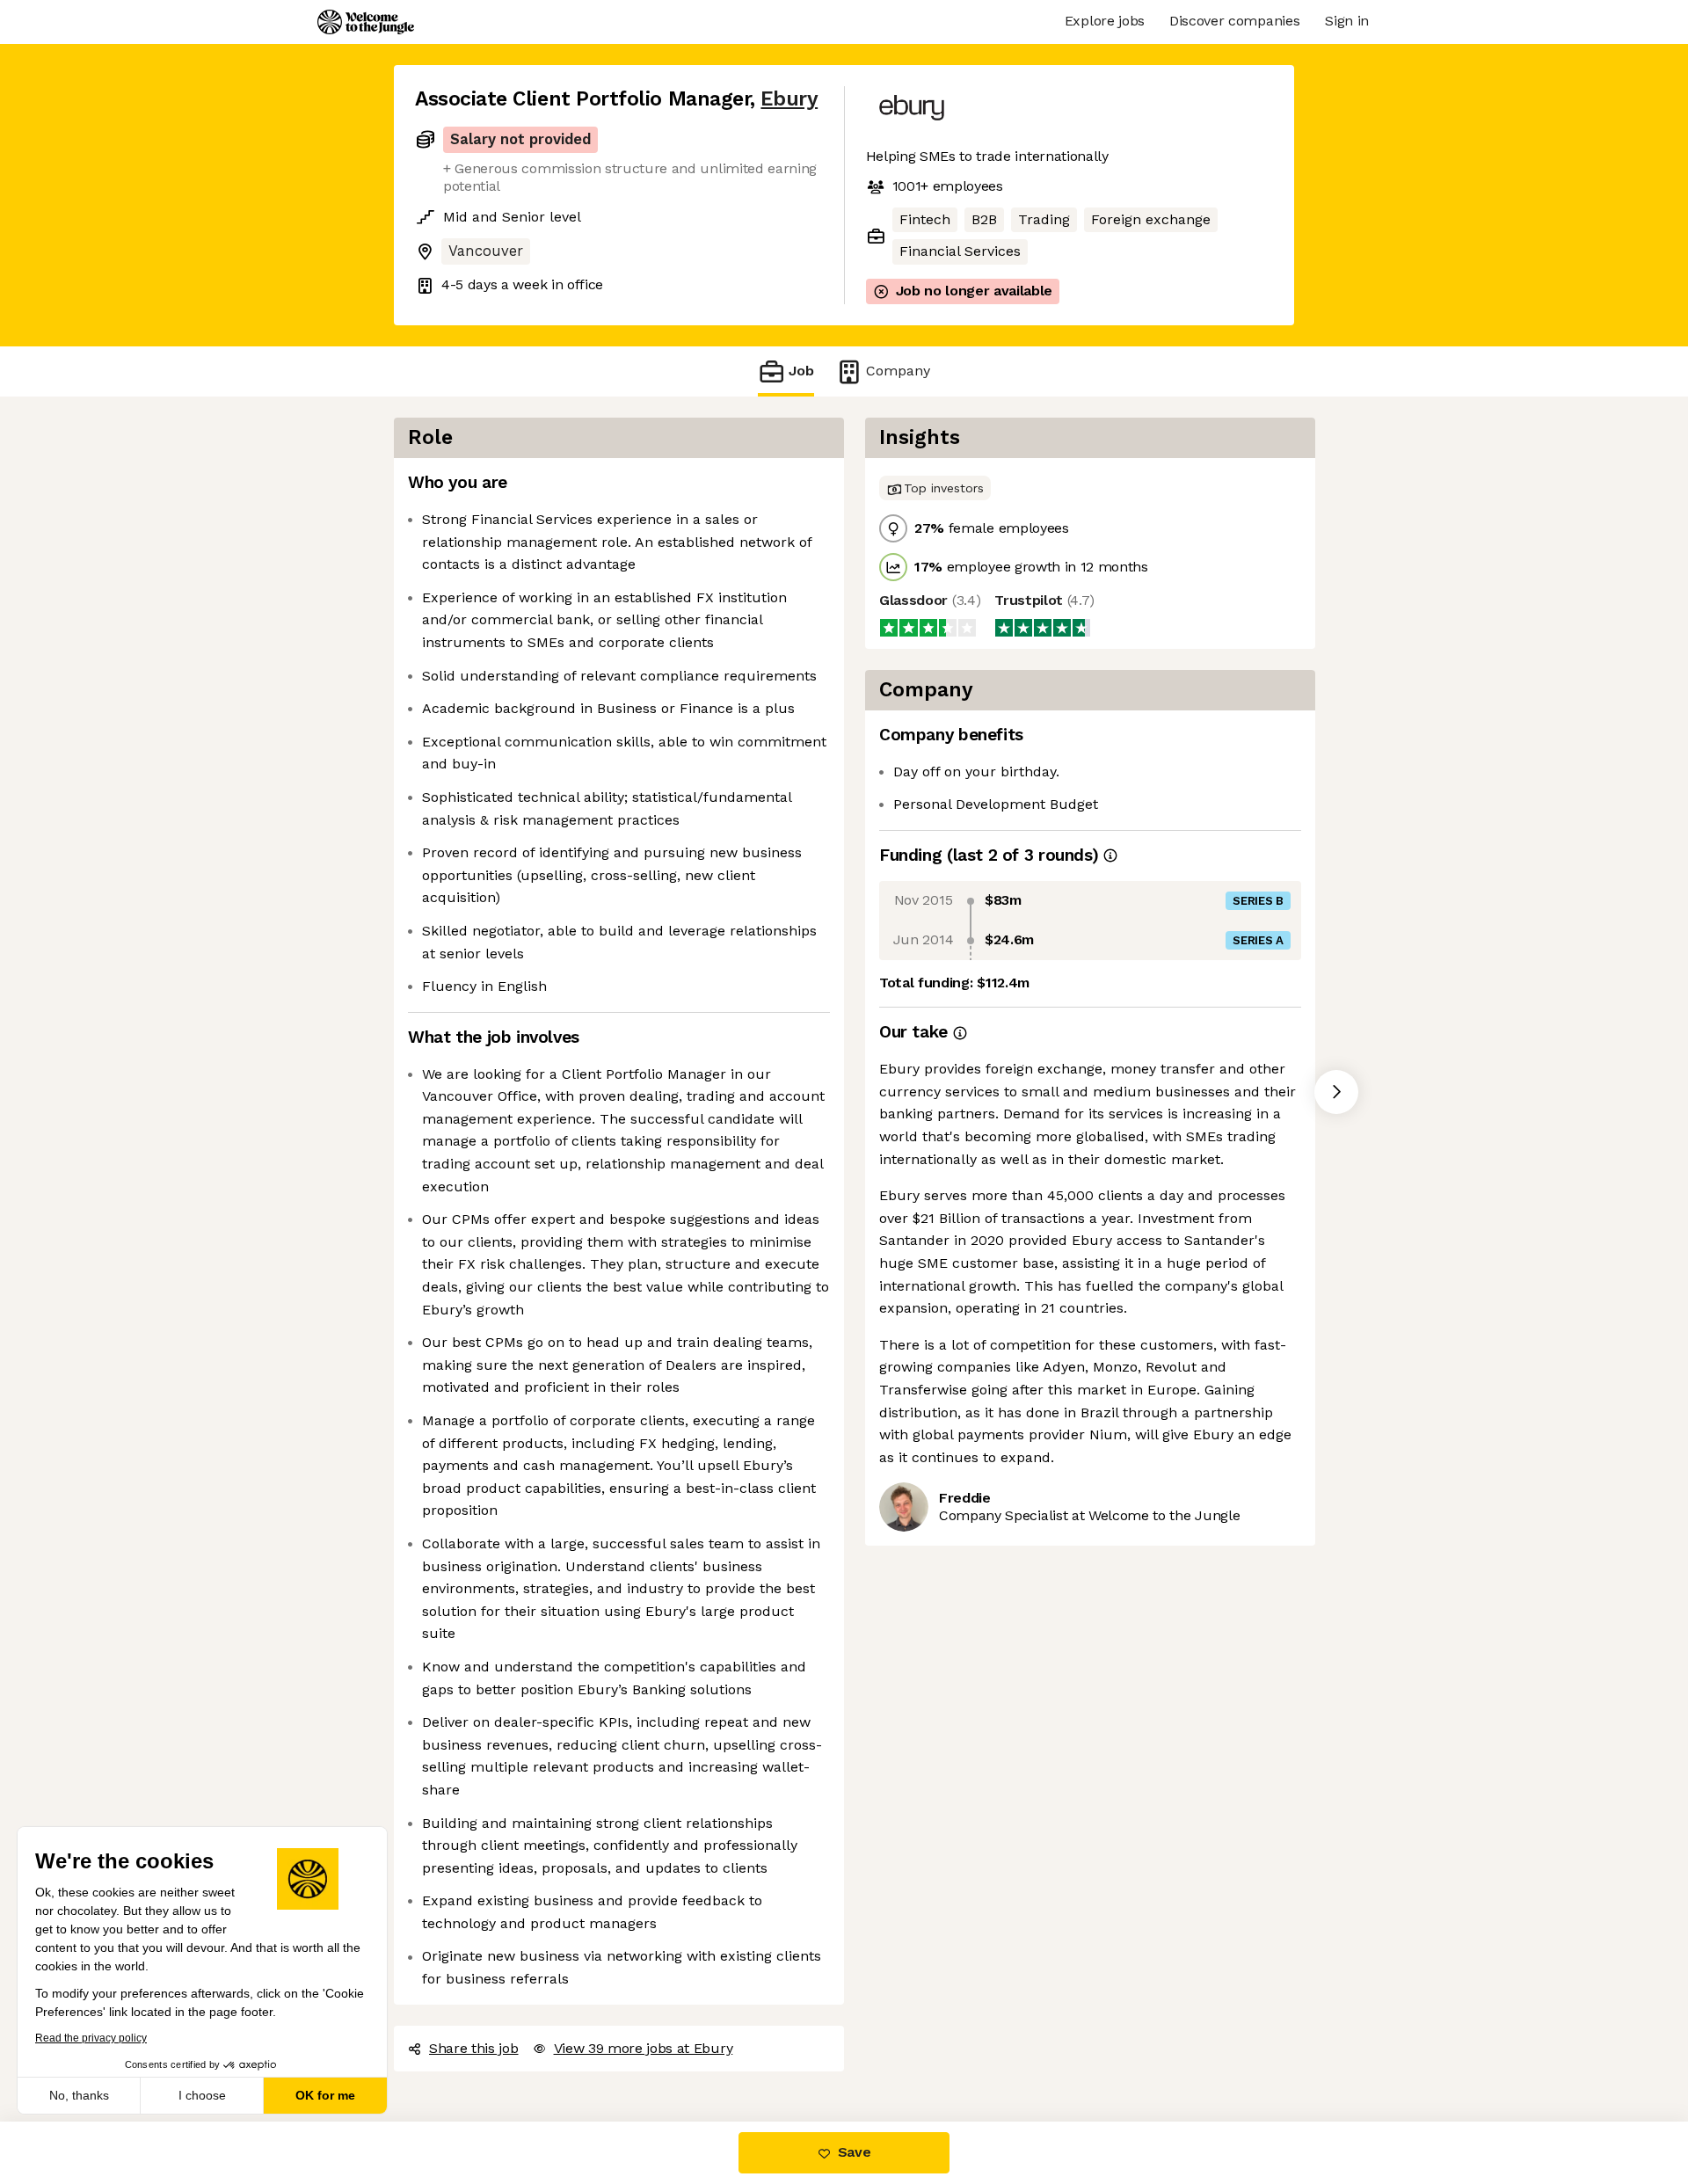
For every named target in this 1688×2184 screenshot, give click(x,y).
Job (801, 371)
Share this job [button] (474, 2048)
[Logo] (366, 22)
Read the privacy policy (91, 2038)
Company (898, 371)
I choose (202, 2095)
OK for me (325, 2095)
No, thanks (79, 2095)
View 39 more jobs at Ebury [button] (644, 2048)
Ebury (789, 99)
